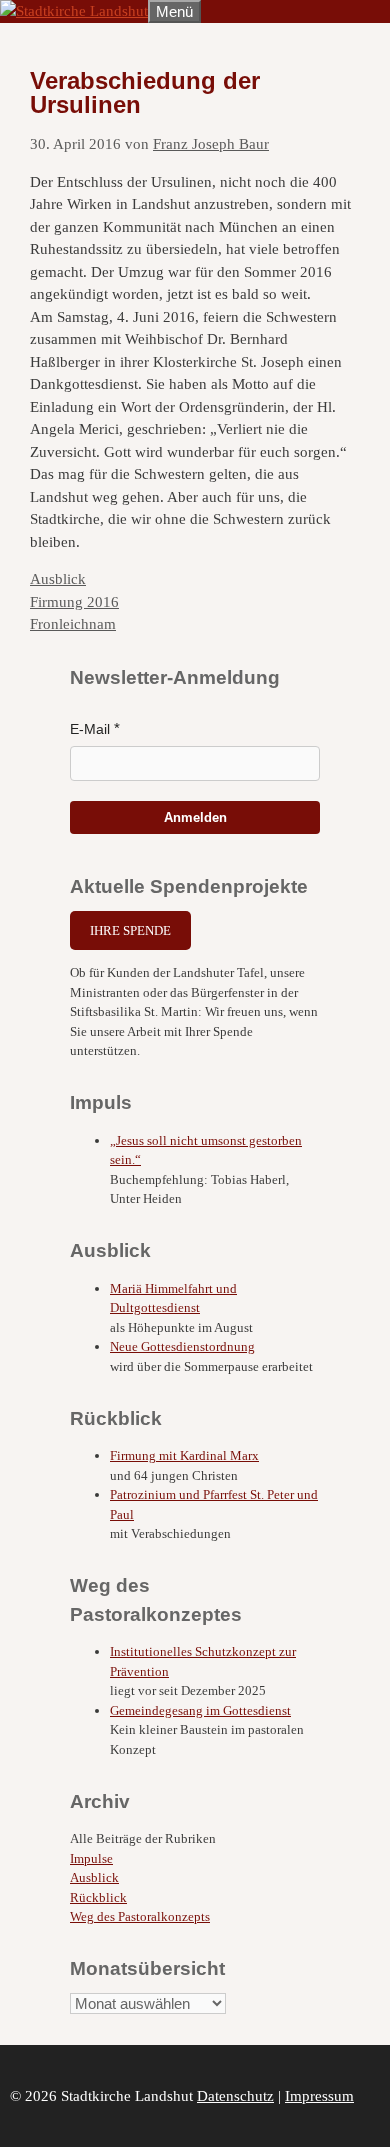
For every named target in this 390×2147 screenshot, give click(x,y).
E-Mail (90, 729)
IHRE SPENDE (130, 930)
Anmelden (195, 817)
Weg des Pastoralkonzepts (140, 1916)
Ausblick (58, 579)
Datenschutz (235, 2096)
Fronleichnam (73, 624)
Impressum (319, 2096)
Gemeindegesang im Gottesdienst (200, 1710)
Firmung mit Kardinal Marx (184, 1455)
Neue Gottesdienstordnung (182, 1346)
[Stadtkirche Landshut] (74, 11)
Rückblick (98, 1897)
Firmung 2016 (74, 602)
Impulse (91, 1858)
